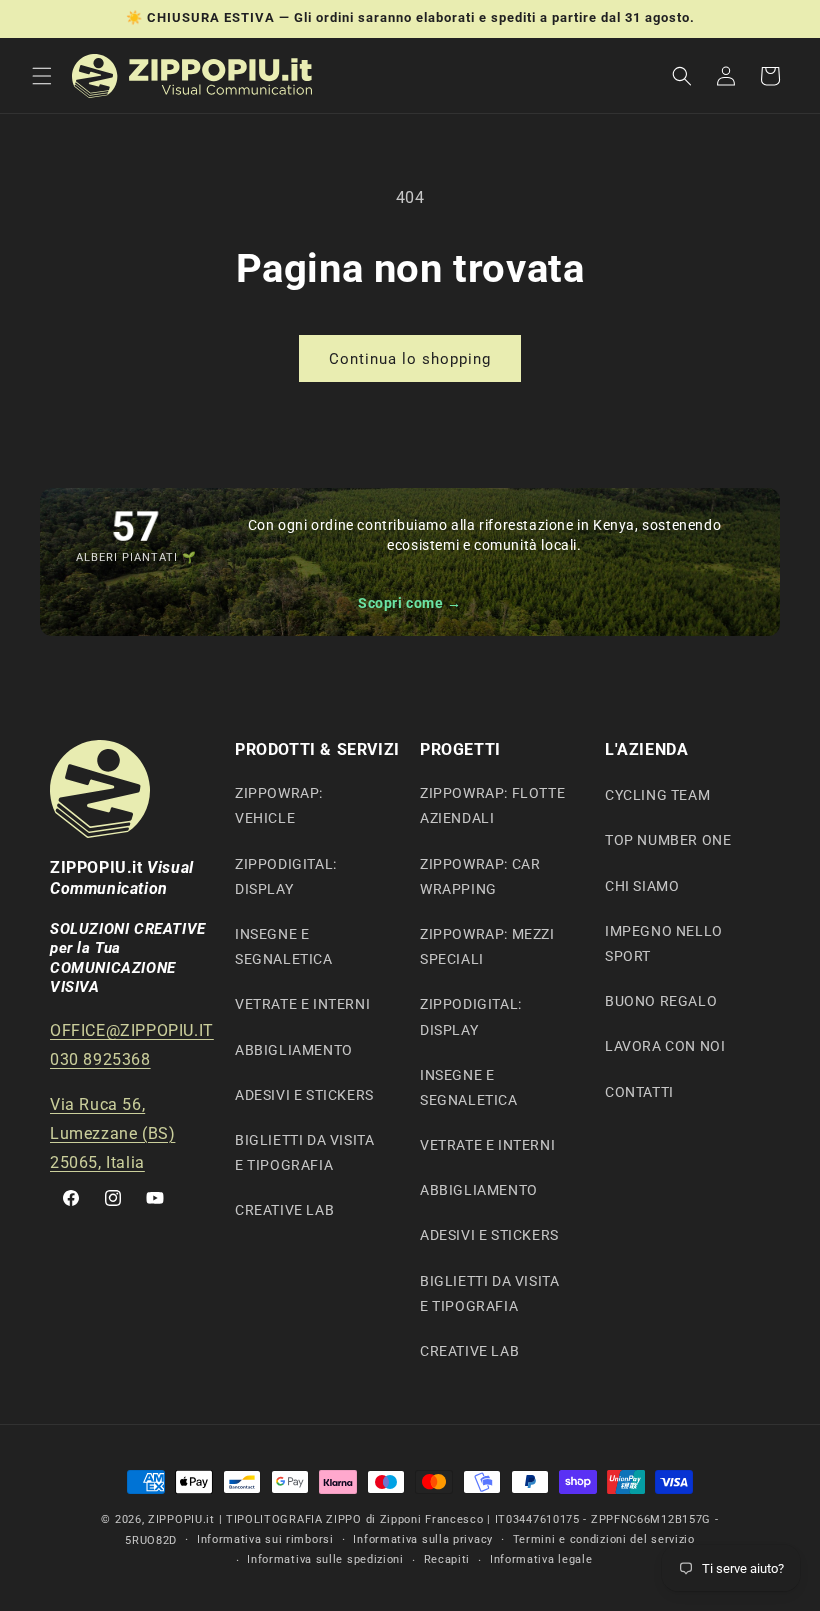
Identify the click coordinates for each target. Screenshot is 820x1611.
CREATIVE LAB (284, 1210)
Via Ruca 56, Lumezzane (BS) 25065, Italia (112, 1133)
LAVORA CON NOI (665, 1046)
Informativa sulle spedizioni (325, 1559)
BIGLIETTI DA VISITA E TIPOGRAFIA (304, 1152)
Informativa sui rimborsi (265, 1539)
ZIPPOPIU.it (181, 1519)
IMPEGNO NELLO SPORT (664, 943)
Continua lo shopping (410, 359)
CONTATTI (639, 1092)
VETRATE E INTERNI (302, 1004)
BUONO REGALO (661, 1001)
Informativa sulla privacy (423, 1539)
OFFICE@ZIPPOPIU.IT (132, 1030)
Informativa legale (541, 1559)
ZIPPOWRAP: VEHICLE (279, 805)
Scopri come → (410, 603)
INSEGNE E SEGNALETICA (284, 946)
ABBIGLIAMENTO (294, 1050)
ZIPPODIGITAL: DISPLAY (286, 876)
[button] (42, 76)
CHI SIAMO (642, 886)
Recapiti (447, 1559)
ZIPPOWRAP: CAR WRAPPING (480, 876)
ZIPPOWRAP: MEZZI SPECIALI (487, 946)
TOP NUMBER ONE (668, 840)
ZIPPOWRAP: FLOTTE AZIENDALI (492, 805)
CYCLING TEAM (657, 795)
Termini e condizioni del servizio (604, 1539)
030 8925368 (100, 1059)
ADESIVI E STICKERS (304, 1095)
